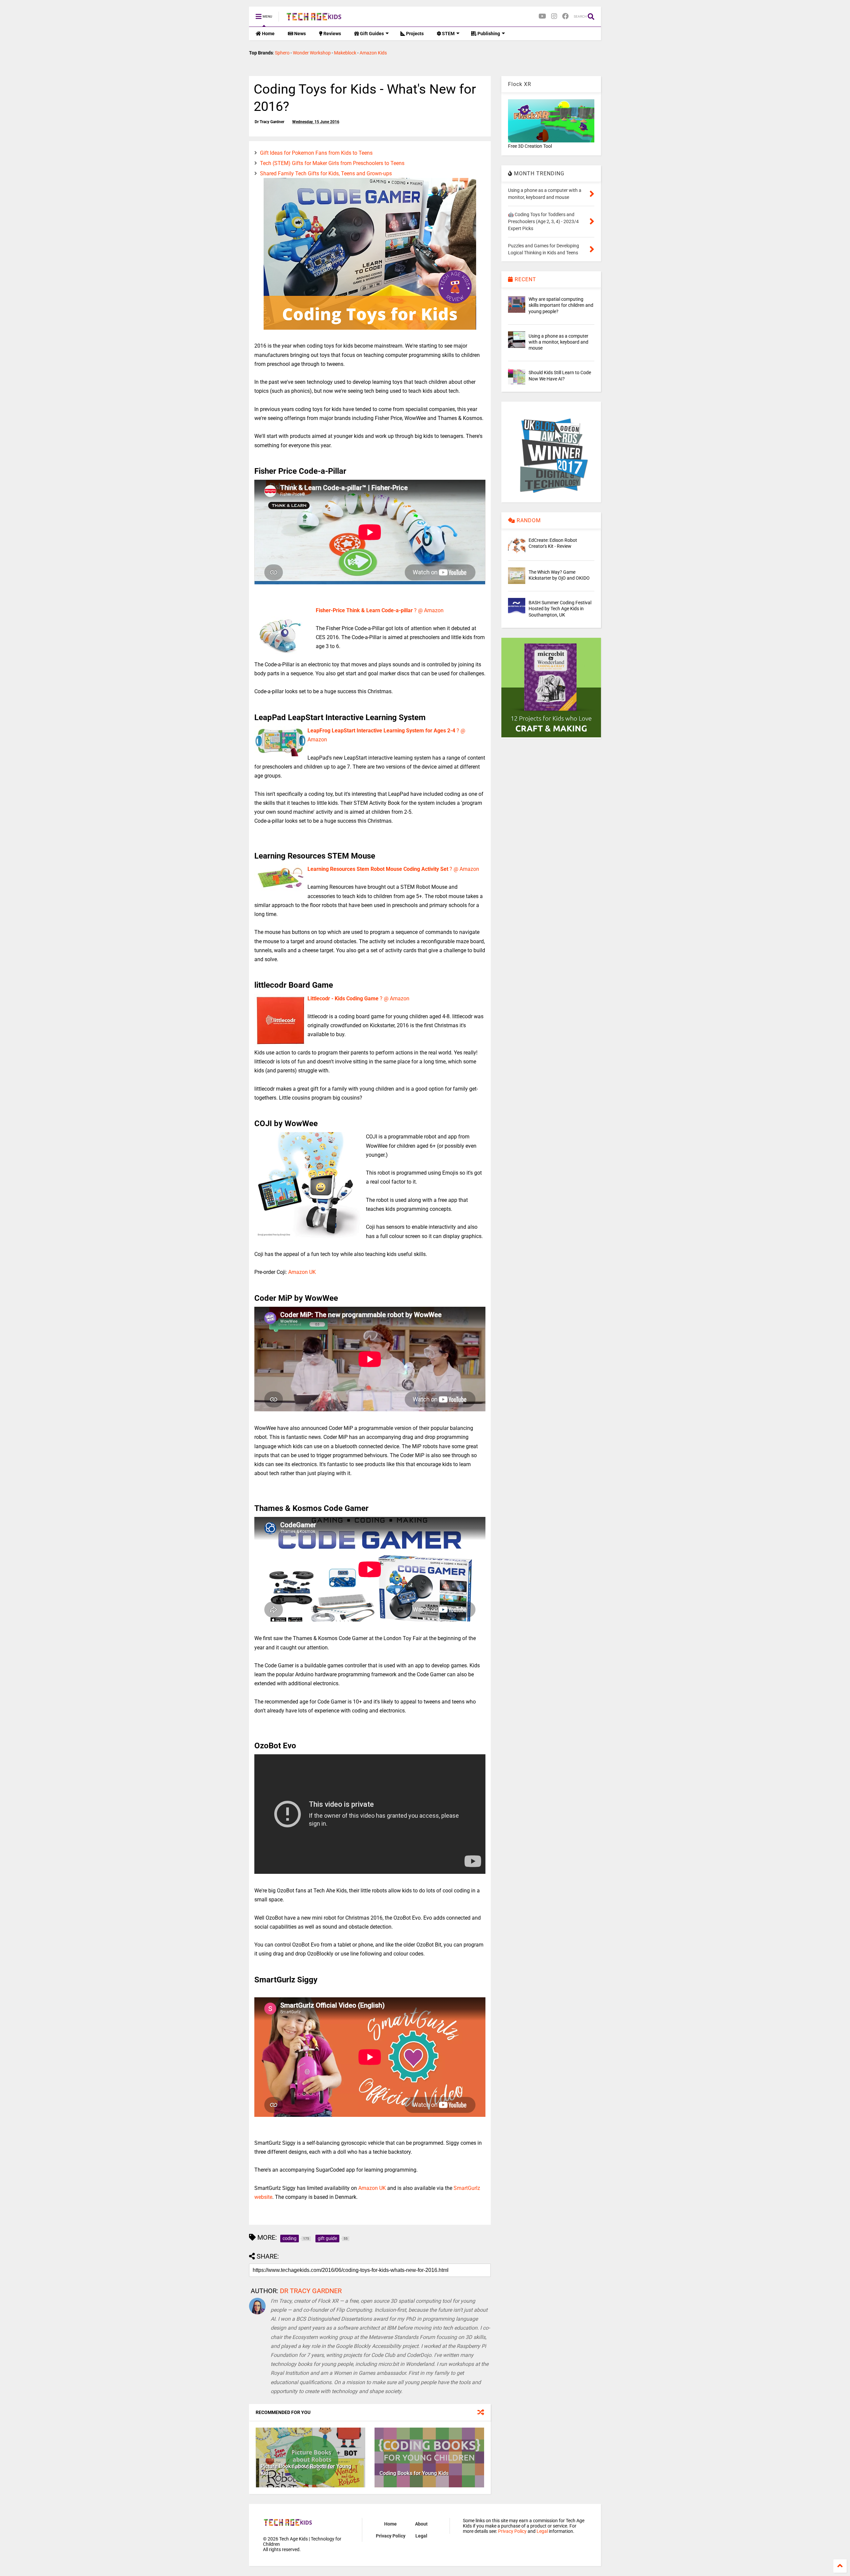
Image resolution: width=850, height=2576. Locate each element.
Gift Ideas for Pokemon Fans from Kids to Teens (316, 153)
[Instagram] (554, 16)
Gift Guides (371, 34)
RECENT (525, 279)
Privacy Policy (391, 2536)
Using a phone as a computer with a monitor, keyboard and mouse (558, 342)
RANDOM (528, 520)
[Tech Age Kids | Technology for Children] (314, 19)
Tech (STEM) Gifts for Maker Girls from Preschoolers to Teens (332, 163)
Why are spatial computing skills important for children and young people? (561, 305)
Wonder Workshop (312, 53)
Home (268, 34)
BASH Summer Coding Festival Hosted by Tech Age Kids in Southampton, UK (560, 609)
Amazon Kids (373, 53)
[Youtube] (542, 16)
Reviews (332, 34)
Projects (414, 34)
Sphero (282, 53)
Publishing (488, 34)
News (299, 34)
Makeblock (345, 53)
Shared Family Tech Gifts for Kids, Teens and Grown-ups (326, 173)
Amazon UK (302, 1272)
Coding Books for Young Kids (414, 2473)
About (421, 2524)
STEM (448, 34)
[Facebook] (565, 16)
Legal (421, 2536)
